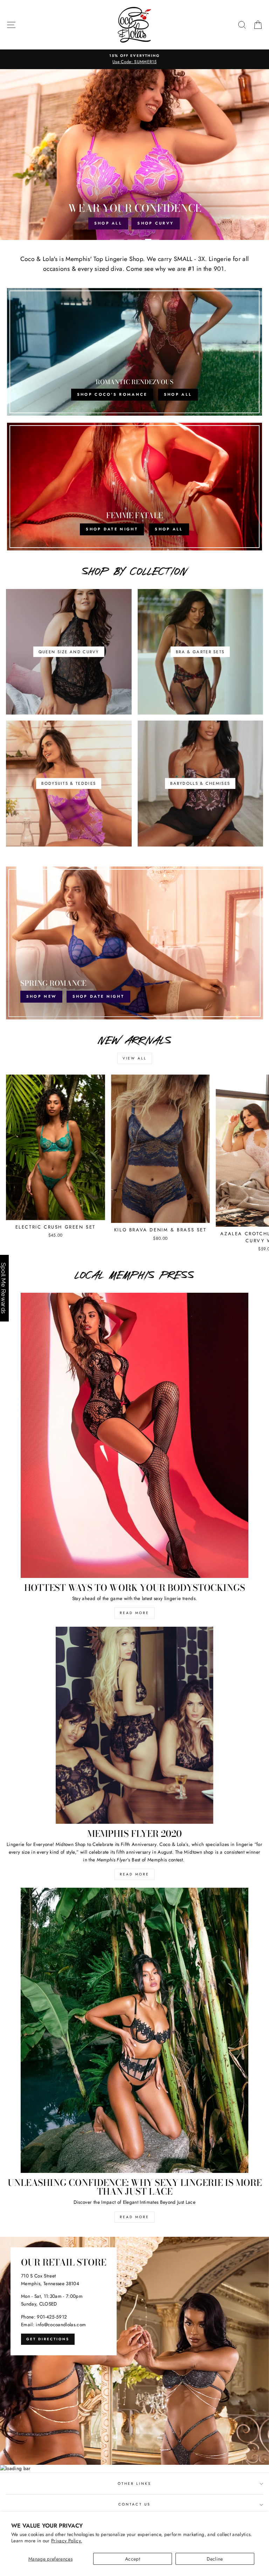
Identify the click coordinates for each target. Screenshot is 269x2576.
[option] (134, 56)
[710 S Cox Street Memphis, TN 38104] (134, 2351)
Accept (133, 2559)
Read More (134, 1613)
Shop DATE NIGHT (112, 529)
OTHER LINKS (135, 2484)
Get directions (48, 2339)
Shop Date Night (99, 996)
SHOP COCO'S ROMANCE (112, 394)
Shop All (157, 223)
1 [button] (117, 240)
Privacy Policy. (67, 2541)
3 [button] (152, 240)
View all (135, 1058)
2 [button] (134, 240)
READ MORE (134, 1874)
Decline (215, 2559)
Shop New (112, 223)
